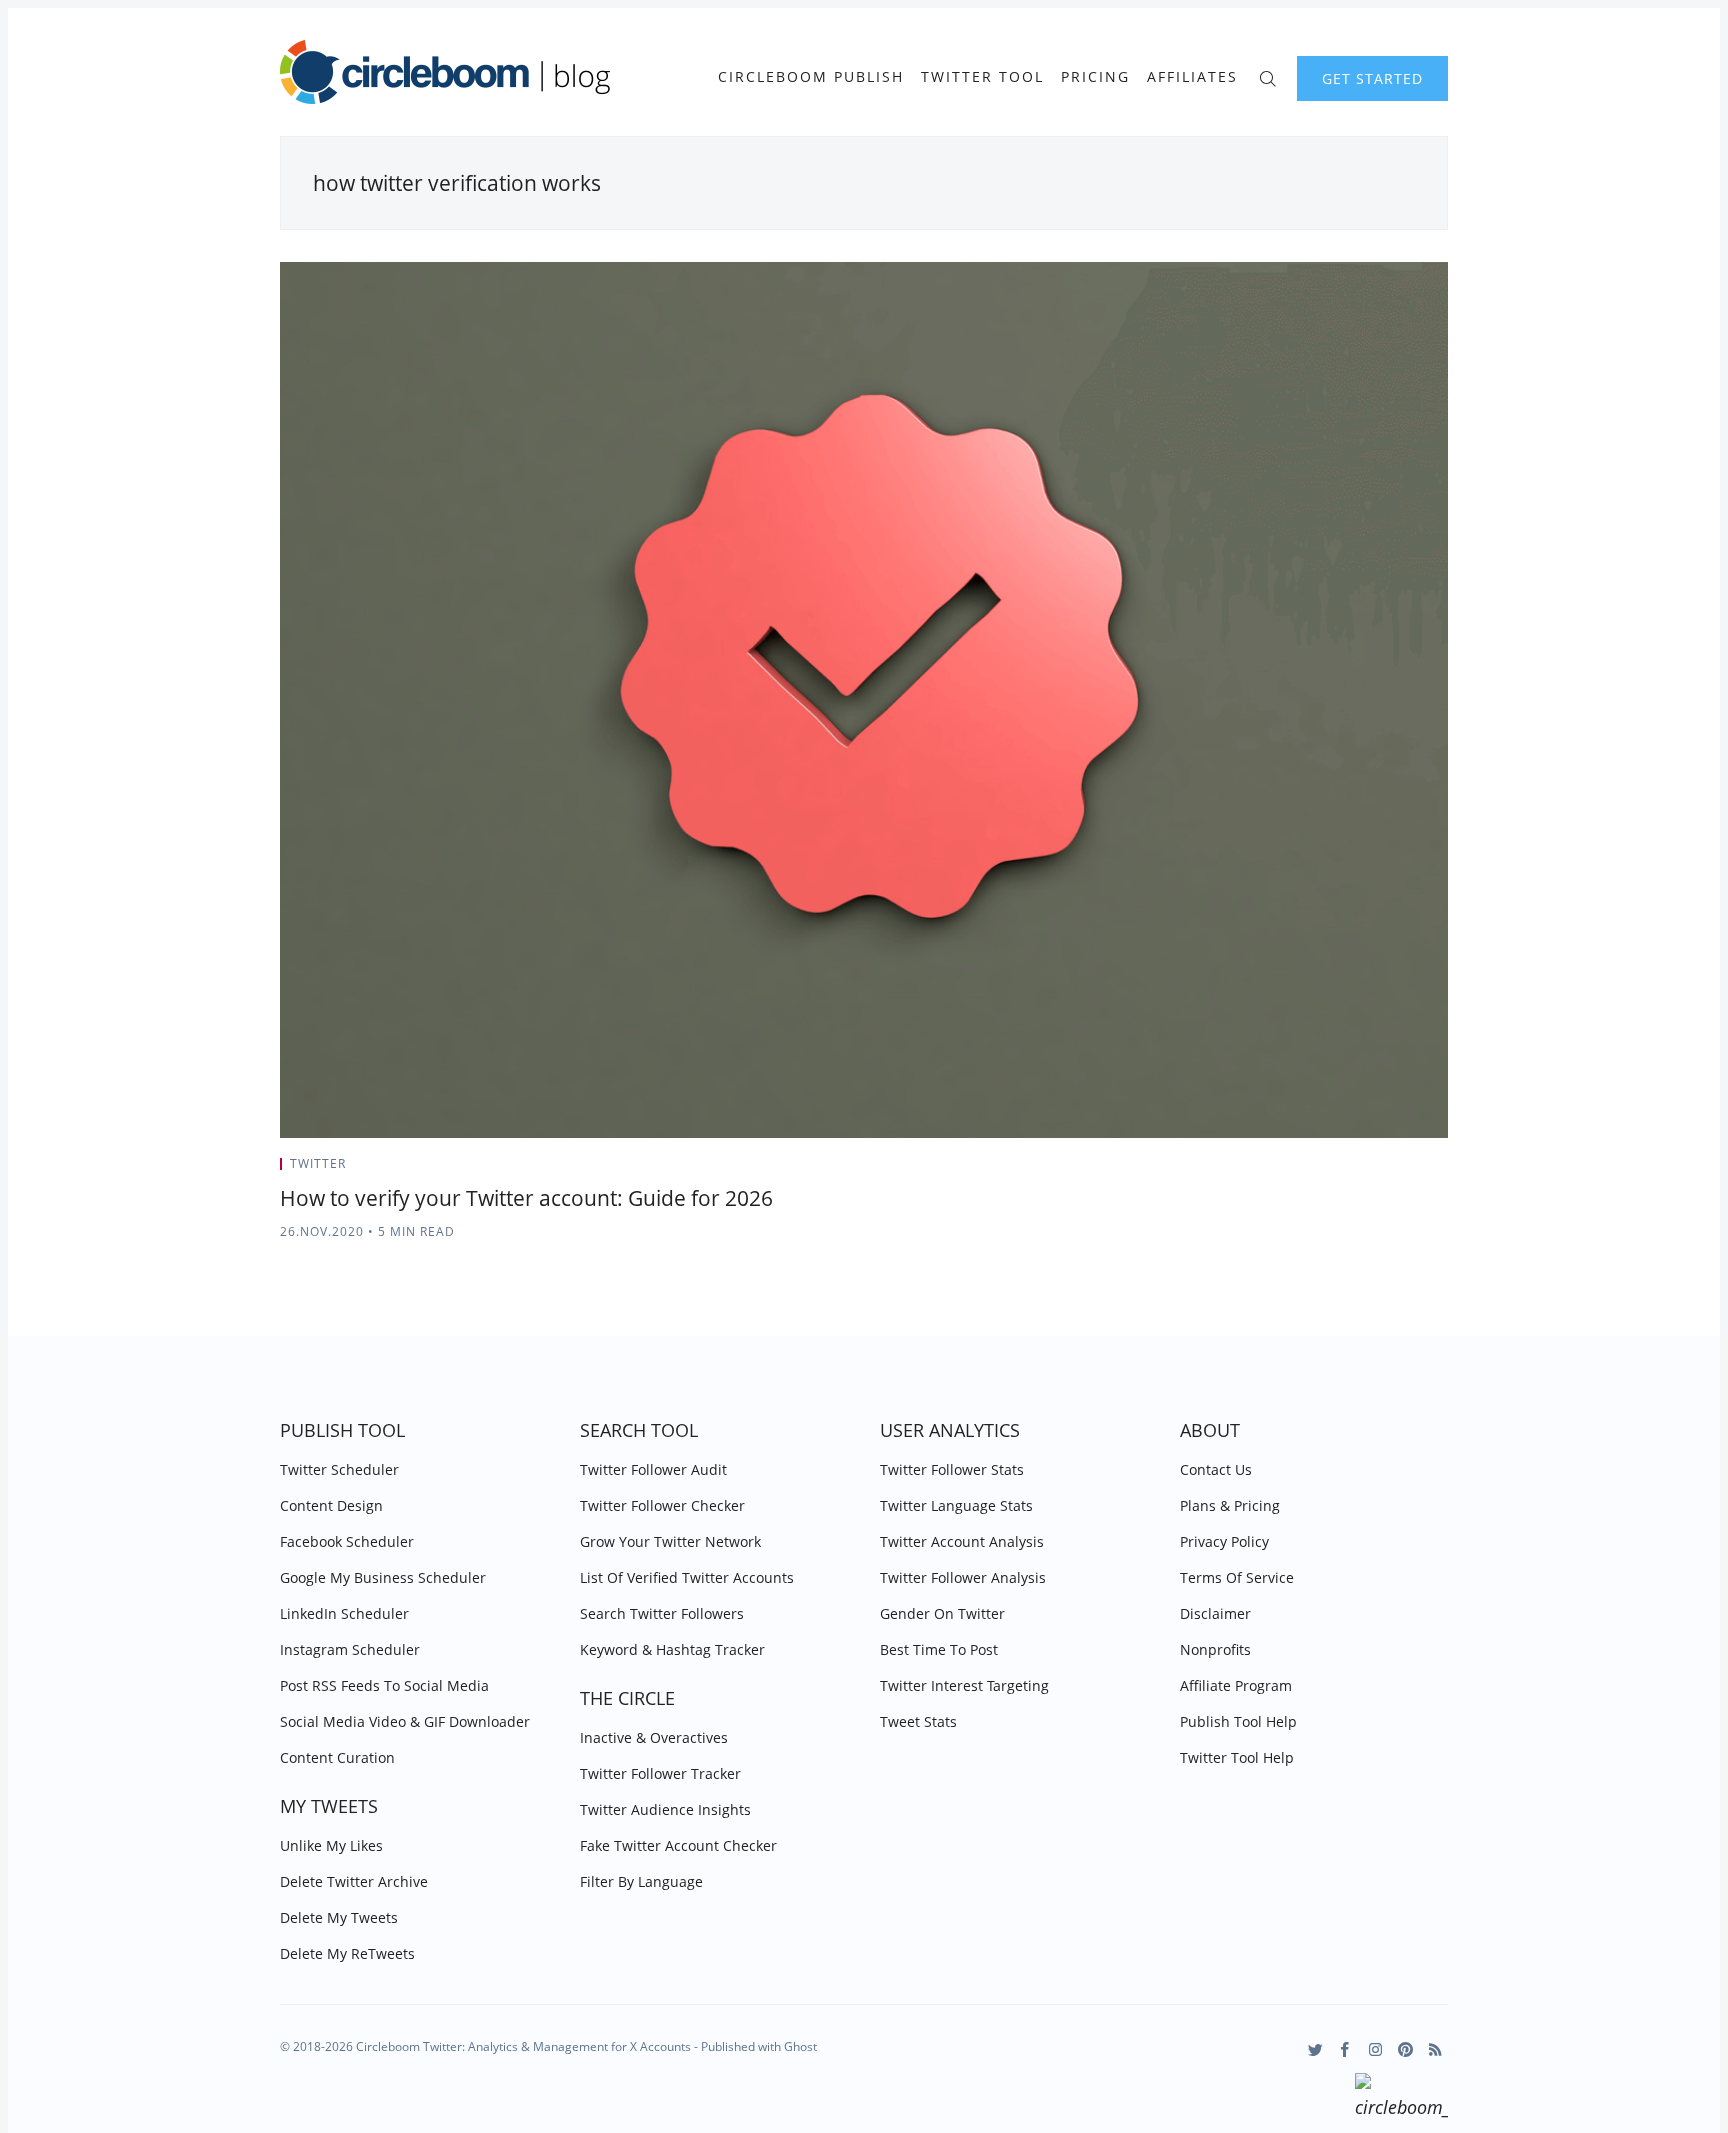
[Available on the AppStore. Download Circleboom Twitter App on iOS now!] (1401, 2099)
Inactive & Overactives (654, 1737)
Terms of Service (1237, 1577)
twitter (318, 1163)
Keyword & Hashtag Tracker (672, 1649)
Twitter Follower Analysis (963, 1577)
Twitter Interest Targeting (964, 1685)
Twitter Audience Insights (665, 1809)
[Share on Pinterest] (1442, 1170)
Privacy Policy (1224, 1541)
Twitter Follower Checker (662, 1505)
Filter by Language (641, 1881)
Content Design (331, 1505)
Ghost (800, 2046)
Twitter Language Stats (956, 1505)
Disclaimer (1215, 1613)
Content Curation (337, 1757)
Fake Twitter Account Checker (678, 1845)
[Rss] (1435, 2049)
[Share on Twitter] (1369, 1170)
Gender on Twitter (942, 1613)
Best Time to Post (939, 1649)
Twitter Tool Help (1237, 1757)
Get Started (1372, 78)
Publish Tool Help (1238, 1721)
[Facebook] (1345, 2049)
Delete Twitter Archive (354, 1881)
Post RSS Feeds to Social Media (384, 1685)
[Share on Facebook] (1394, 1170)
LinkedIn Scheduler (344, 1613)
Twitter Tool (982, 77)
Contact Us (1216, 1469)
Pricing (1095, 77)
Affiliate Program (1236, 1685)
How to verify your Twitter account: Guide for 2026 (526, 1198)
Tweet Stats (918, 1721)
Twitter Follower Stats (952, 1469)
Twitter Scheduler (339, 1469)
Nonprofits (1215, 1649)
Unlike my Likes (331, 1845)
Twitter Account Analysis (962, 1541)
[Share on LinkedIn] (1419, 1170)
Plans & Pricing (1230, 1505)
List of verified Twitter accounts (687, 1577)
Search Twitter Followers (662, 1613)
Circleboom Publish (811, 77)
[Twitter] (1315, 2049)
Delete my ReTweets (347, 1953)
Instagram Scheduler (350, 1649)
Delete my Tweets (339, 1917)
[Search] (1267, 76)
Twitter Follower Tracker (660, 1773)
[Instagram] (1375, 2049)
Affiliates (1192, 77)
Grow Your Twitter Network (670, 1541)
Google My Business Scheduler (383, 1577)
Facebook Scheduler (347, 1541)
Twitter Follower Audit (653, 1469)
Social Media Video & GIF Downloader (405, 1721)
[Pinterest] (1405, 2049)
